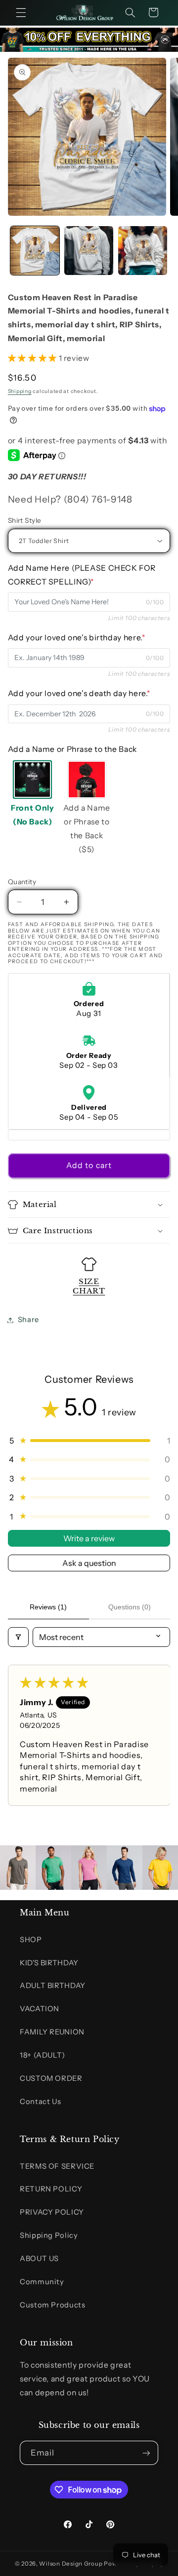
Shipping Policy (49, 2235)
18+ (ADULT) (43, 2055)
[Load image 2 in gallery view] (89, 251)
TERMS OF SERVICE (57, 2166)
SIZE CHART (89, 1286)
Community (42, 2282)
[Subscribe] (146, 2453)
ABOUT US (39, 2259)
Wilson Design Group (71, 2564)
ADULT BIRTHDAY (53, 1986)
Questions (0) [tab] (130, 1607)
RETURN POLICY (51, 2189)
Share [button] (28, 1320)
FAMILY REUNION (52, 2032)
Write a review (89, 1538)
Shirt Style (25, 520)
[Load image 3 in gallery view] (143, 251)
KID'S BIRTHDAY (49, 1963)
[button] (21, 12)
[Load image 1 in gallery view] (35, 251)
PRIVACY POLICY (52, 2212)
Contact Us (40, 2102)
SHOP (31, 1940)
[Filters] (18, 1637)
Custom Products (52, 2305)
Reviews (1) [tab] (48, 1607)
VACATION (40, 2009)
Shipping (20, 391)
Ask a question (89, 1563)
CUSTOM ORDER (51, 2078)
